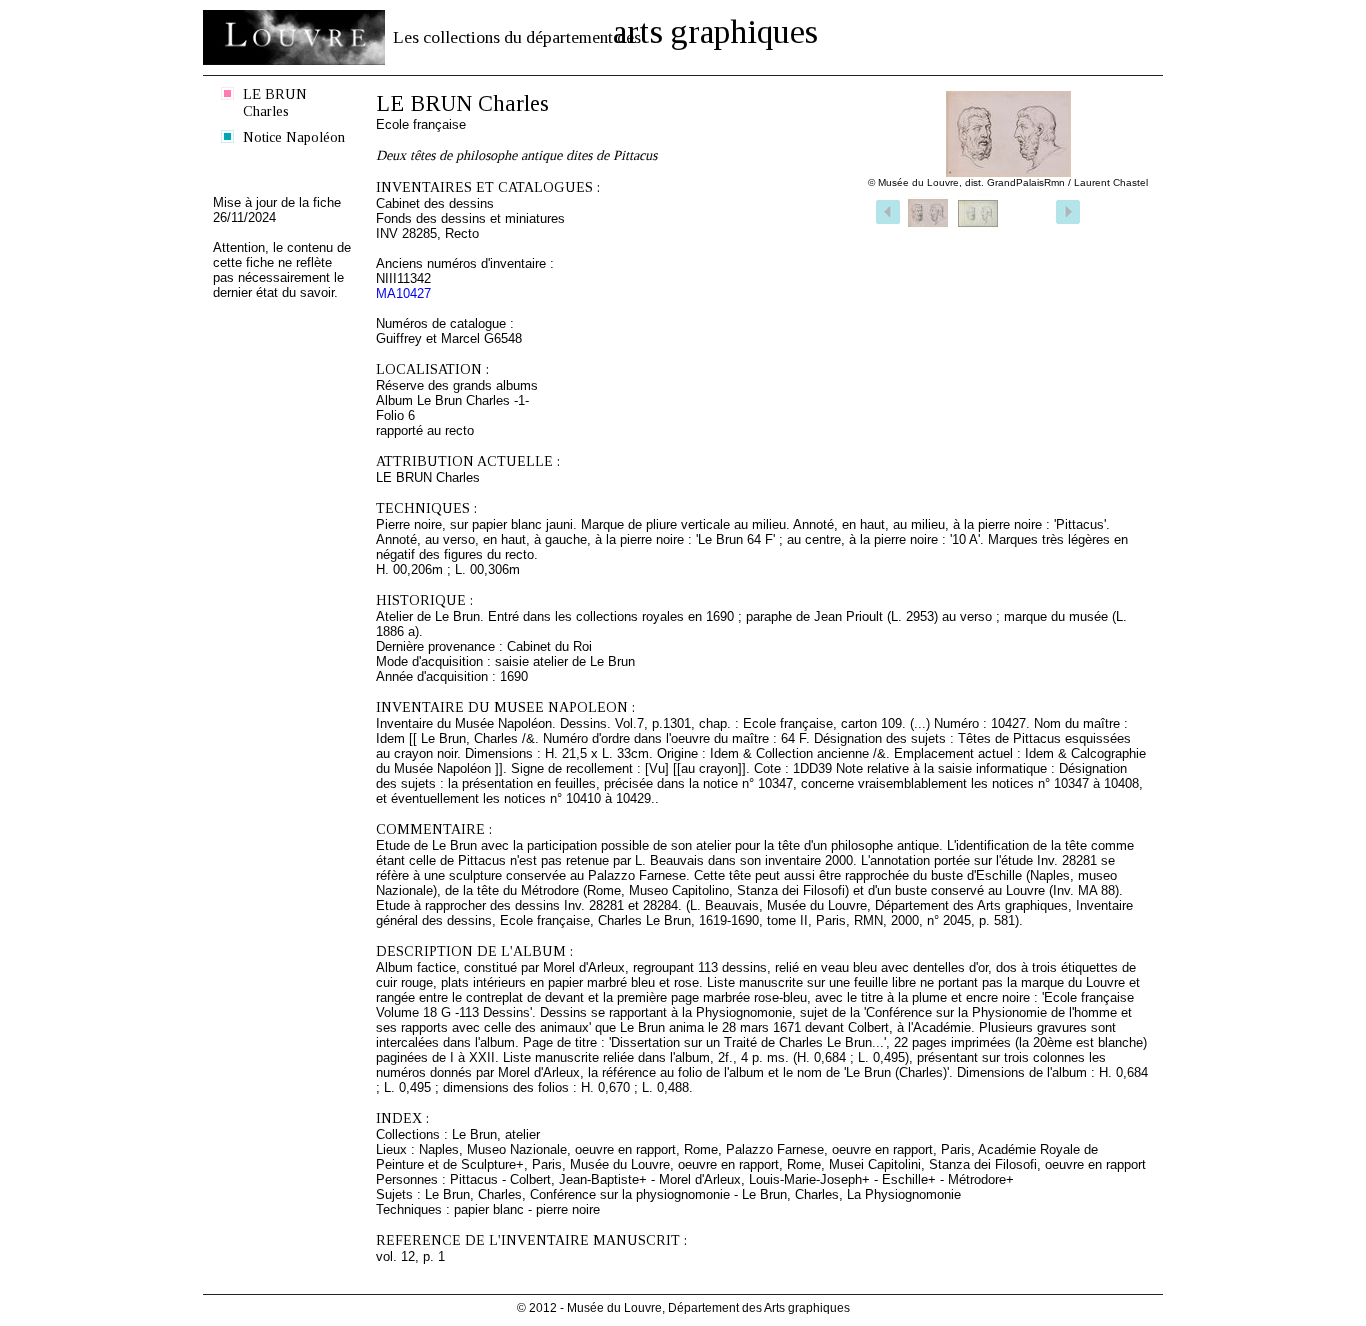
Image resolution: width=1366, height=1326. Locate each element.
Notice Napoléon (294, 137)
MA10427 (403, 293)
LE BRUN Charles (275, 102)
